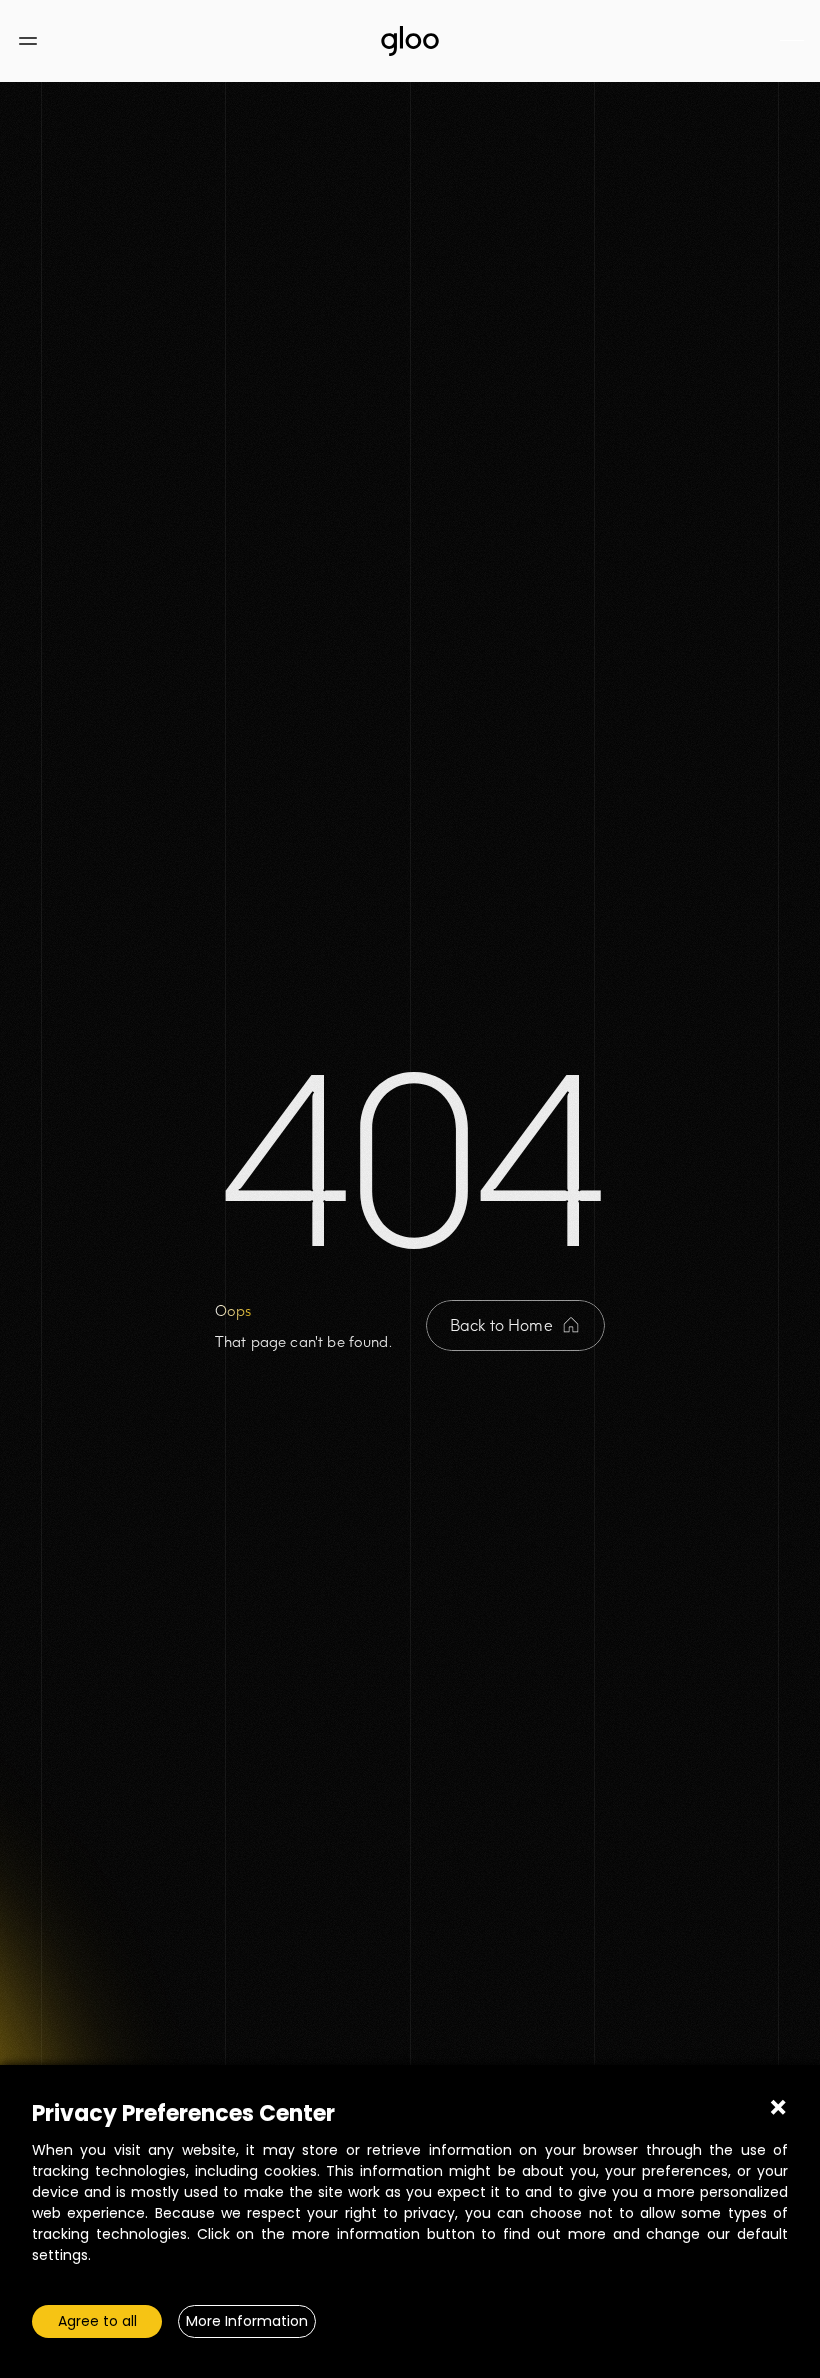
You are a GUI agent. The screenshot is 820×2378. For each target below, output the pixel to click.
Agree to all (97, 2321)
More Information (247, 2321)
